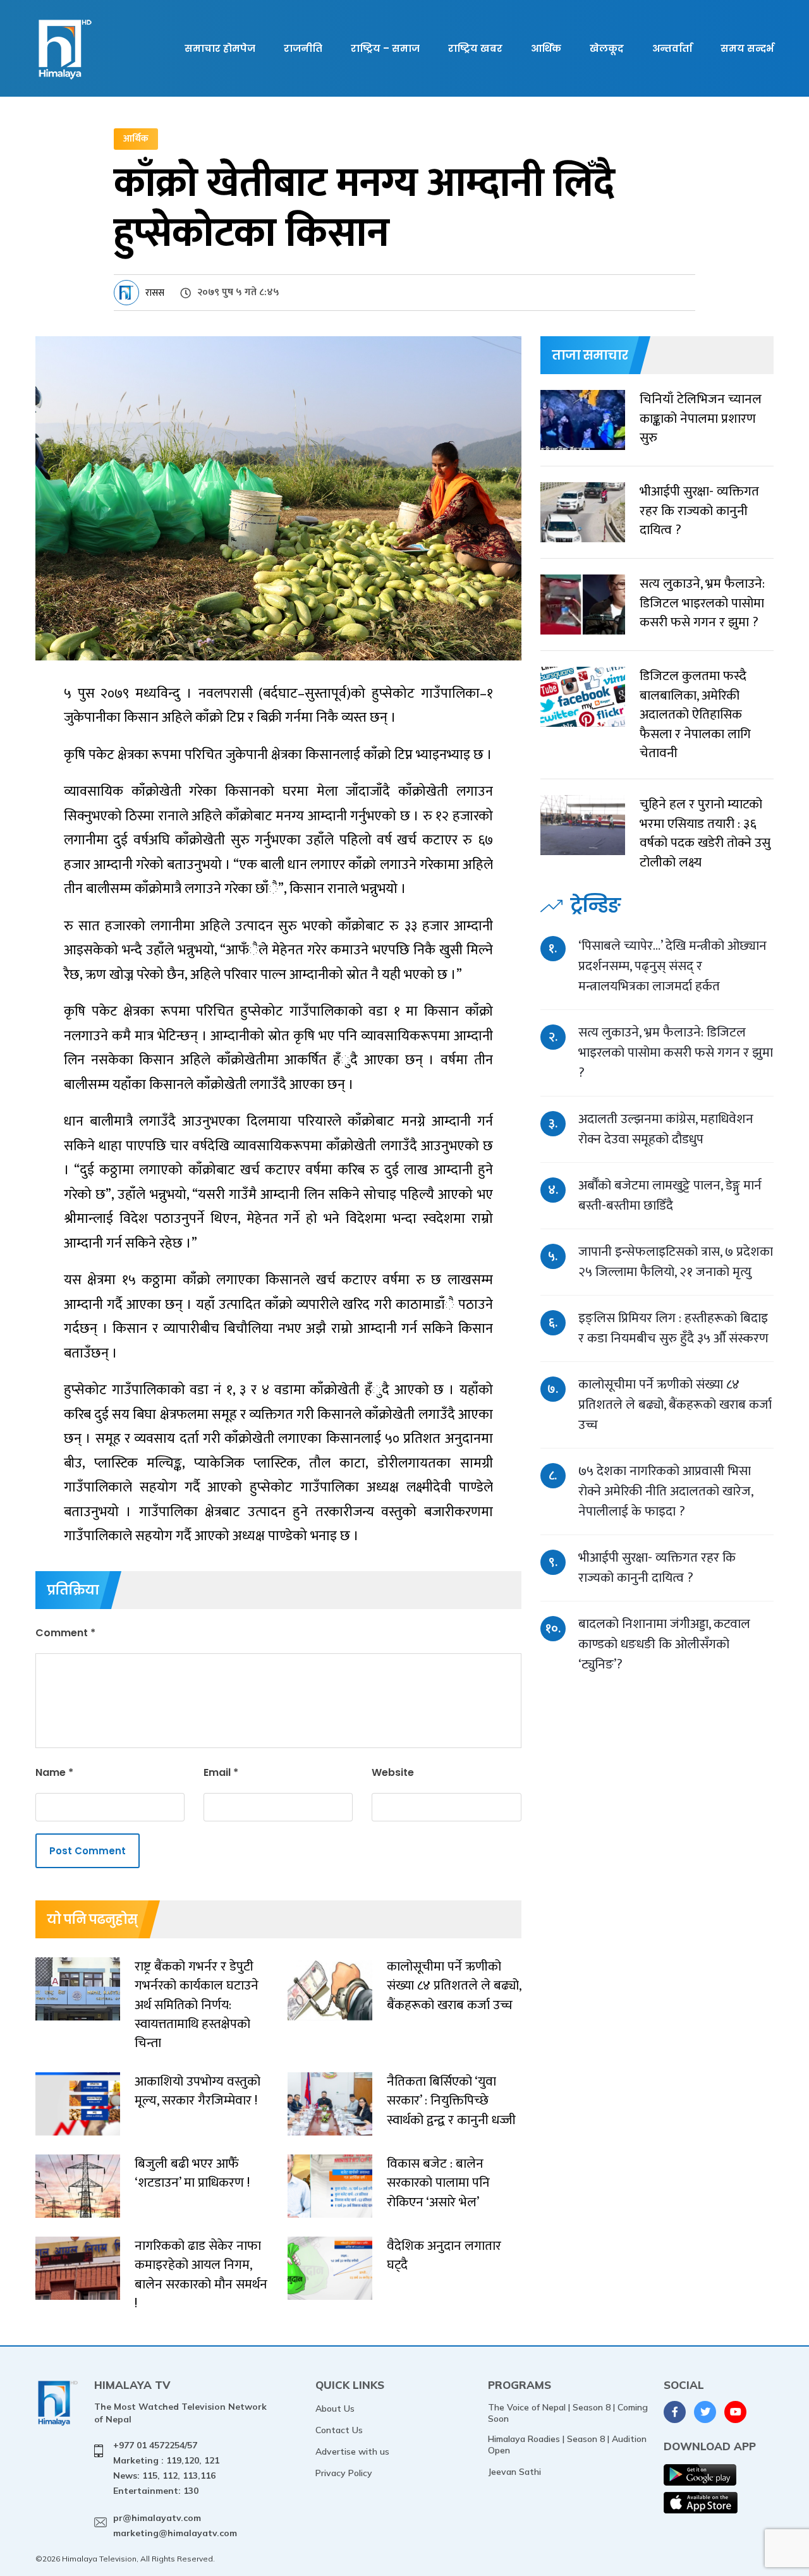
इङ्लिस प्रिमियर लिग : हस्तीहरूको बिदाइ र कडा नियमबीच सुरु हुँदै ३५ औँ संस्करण (673, 1328)
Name (54, 1772)
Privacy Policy (344, 2473)
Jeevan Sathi (514, 2472)
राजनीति (303, 48)
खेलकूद (607, 48)
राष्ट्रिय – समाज (385, 48)
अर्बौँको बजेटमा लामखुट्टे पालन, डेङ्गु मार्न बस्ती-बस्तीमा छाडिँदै (670, 1195)
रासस (155, 293)
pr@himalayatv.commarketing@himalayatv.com (175, 2525)
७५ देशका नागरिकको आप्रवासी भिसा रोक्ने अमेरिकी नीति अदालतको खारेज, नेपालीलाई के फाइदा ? (666, 1491)
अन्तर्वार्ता (672, 48)
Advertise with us (352, 2451)
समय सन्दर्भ (747, 48)
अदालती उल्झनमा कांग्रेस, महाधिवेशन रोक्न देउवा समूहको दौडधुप (666, 1129)
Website (393, 1772)
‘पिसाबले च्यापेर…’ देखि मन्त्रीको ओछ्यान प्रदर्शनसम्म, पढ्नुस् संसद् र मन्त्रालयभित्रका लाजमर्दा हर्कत (672, 966)
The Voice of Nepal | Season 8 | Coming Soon (568, 2413)
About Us (335, 2409)
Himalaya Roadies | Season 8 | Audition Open (567, 2445)
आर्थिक (546, 48)
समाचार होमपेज (220, 48)
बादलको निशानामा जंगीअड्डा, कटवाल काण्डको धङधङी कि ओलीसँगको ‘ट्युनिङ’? (664, 1644)
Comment (65, 1633)
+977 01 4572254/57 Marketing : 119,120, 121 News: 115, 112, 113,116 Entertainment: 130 (166, 2468)
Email (221, 1772)
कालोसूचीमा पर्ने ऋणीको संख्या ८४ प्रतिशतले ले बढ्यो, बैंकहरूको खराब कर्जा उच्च (675, 1405)
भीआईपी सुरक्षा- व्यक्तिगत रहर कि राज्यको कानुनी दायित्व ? (657, 1568)
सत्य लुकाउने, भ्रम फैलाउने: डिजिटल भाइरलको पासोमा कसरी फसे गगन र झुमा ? (676, 1053)
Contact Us (339, 2430)
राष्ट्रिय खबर (475, 48)
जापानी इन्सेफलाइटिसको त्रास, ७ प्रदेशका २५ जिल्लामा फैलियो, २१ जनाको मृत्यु (676, 1262)
